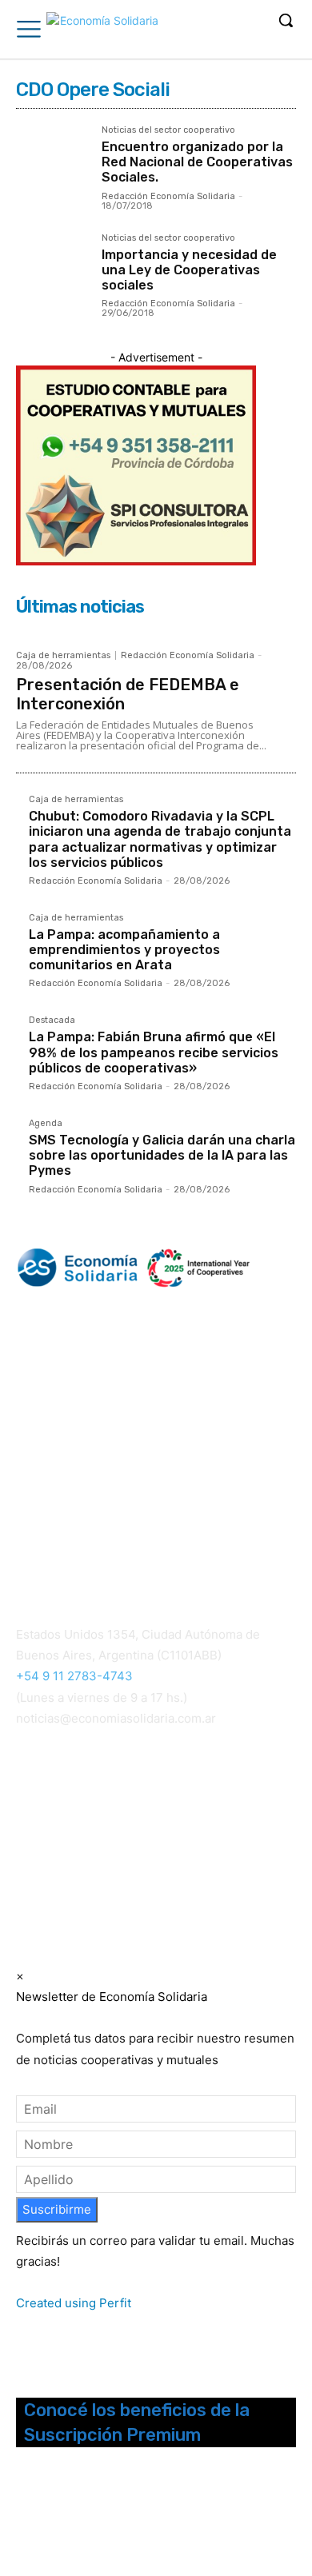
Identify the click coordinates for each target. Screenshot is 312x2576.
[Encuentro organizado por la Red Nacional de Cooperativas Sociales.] (52, 162)
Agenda (46, 1124)
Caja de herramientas (63, 655)
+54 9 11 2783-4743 (74, 1676)
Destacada (52, 1020)
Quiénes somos (56, 1510)
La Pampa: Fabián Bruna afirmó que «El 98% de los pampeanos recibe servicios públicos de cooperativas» (154, 1052)
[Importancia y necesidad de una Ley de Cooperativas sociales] (52, 270)
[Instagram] (48, 2517)
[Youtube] (112, 2517)
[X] (91, 2517)
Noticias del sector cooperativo (168, 130)
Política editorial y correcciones (97, 1530)
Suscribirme (57, 2209)
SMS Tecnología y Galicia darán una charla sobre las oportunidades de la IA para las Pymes (162, 1155)
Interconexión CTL (70, 1843)
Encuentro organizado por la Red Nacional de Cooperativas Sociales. (197, 162)
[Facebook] (27, 2517)
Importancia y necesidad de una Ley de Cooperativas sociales (189, 270)
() (42, 1822)
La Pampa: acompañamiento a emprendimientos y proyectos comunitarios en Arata (124, 950)
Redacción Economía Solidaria (168, 196)
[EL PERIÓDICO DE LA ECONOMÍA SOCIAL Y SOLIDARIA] (102, 31)
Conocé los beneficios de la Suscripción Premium (137, 2422)
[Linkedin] (69, 2517)
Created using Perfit (74, 2303)
